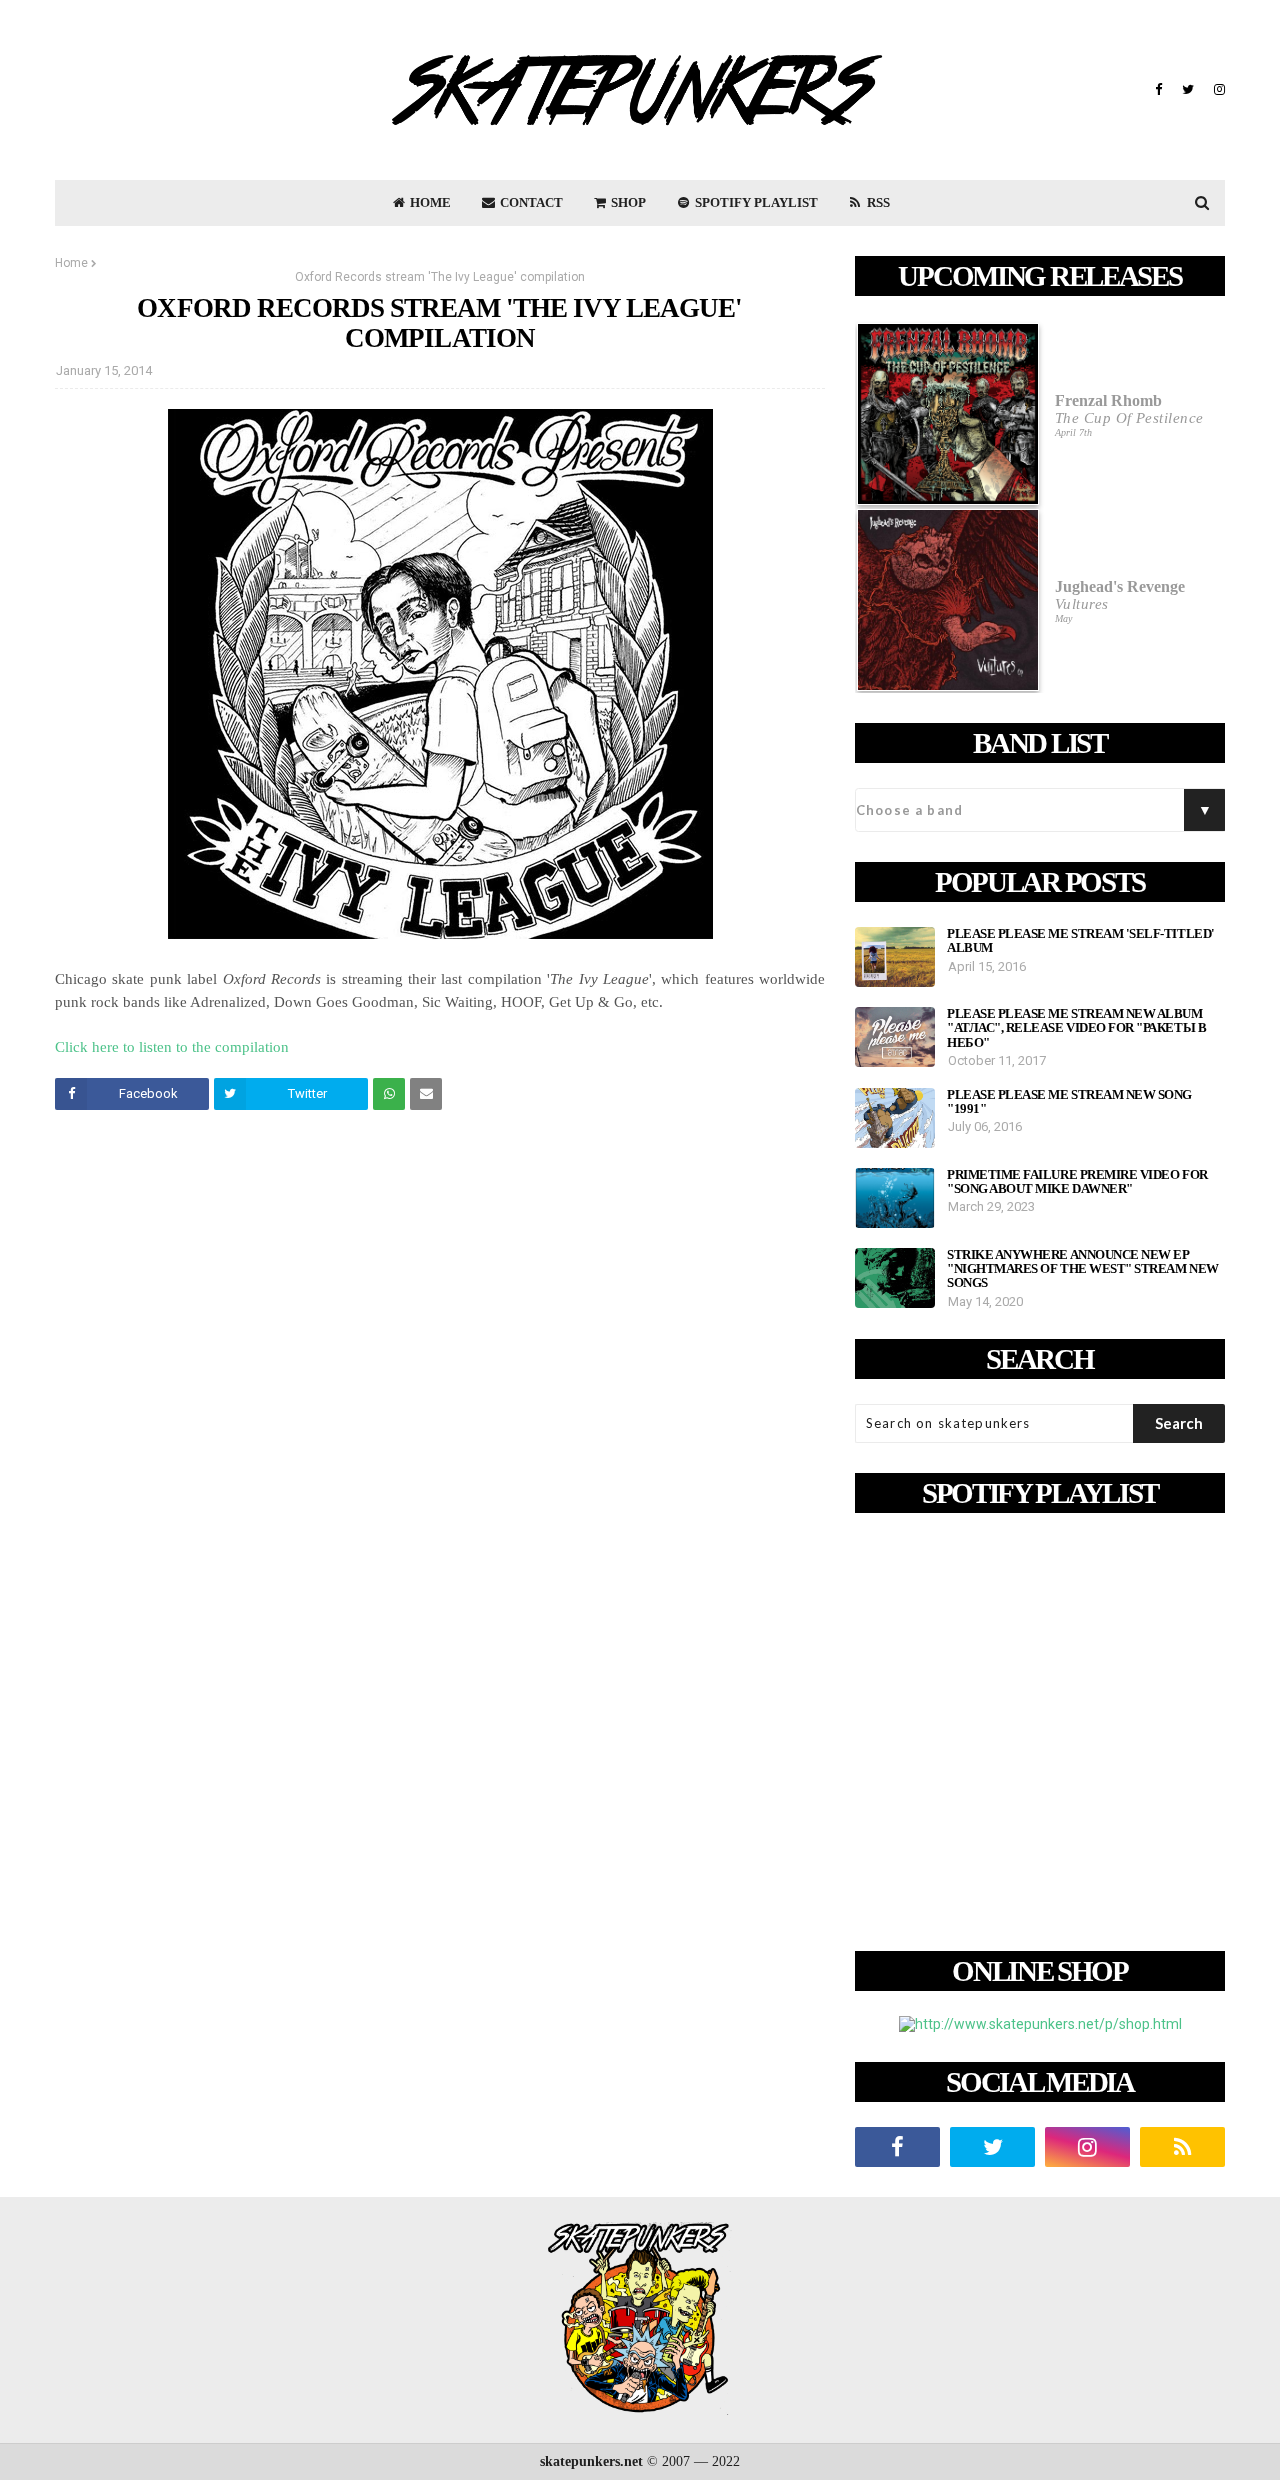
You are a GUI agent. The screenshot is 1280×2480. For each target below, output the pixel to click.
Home (71, 263)
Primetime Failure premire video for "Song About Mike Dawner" (1077, 1182)
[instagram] (1217, 90)
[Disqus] (440, 1406)
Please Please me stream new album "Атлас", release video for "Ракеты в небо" (1076, 1028)
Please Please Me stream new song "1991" (1069, 1102)
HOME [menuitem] (429, 202)
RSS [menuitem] (877, 202)
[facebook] (1158, 90)
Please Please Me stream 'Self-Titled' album (1081, 941)
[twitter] (1188, 90)
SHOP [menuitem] (627, 202)
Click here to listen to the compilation (172, 1047)
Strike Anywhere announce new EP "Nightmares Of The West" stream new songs (1083, 1269)
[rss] (1182, 2147)
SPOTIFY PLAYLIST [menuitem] (755, 202)
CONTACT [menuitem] (530, 202)
